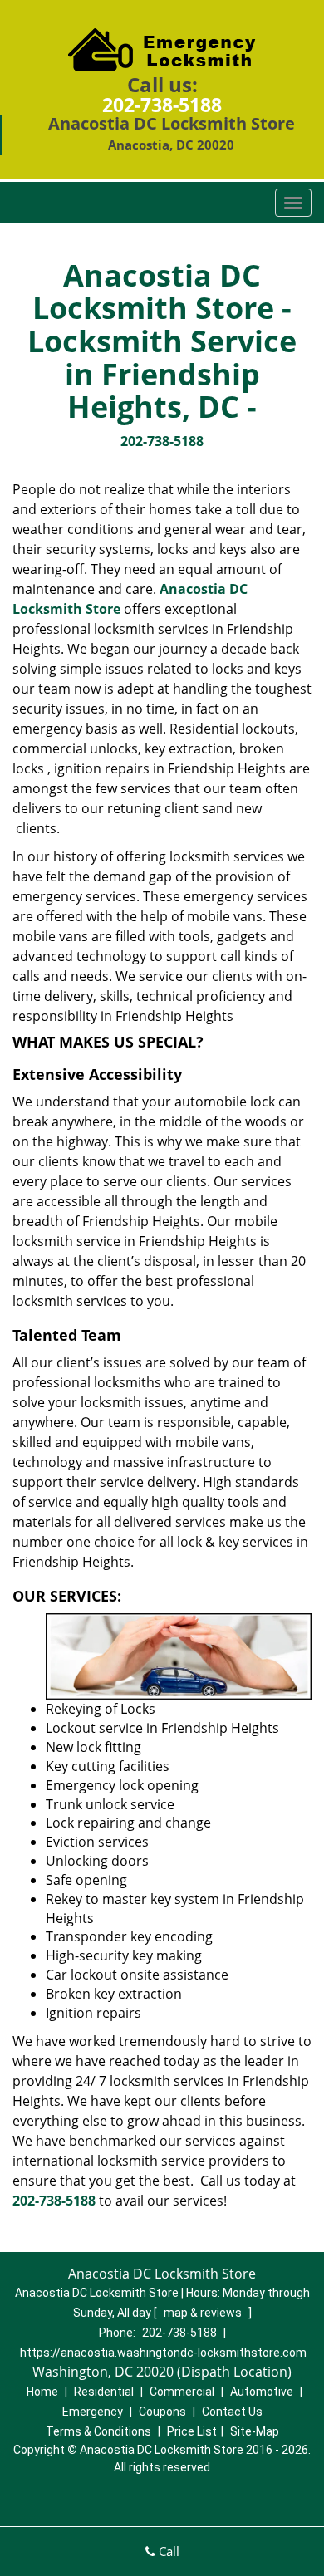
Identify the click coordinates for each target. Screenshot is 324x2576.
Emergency (93, 2412)
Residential (104, 2392)
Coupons (162, 2412)
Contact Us (232, 2412)
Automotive (262, 2392)
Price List (192, 2431)
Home (42, 2392)
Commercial (182, 2392)
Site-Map (255, 2431)
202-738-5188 (162, 105)
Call (167, 2551)
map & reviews (204, 2313)
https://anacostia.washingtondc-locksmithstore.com (163, 2353)
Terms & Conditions (98, 2431)
